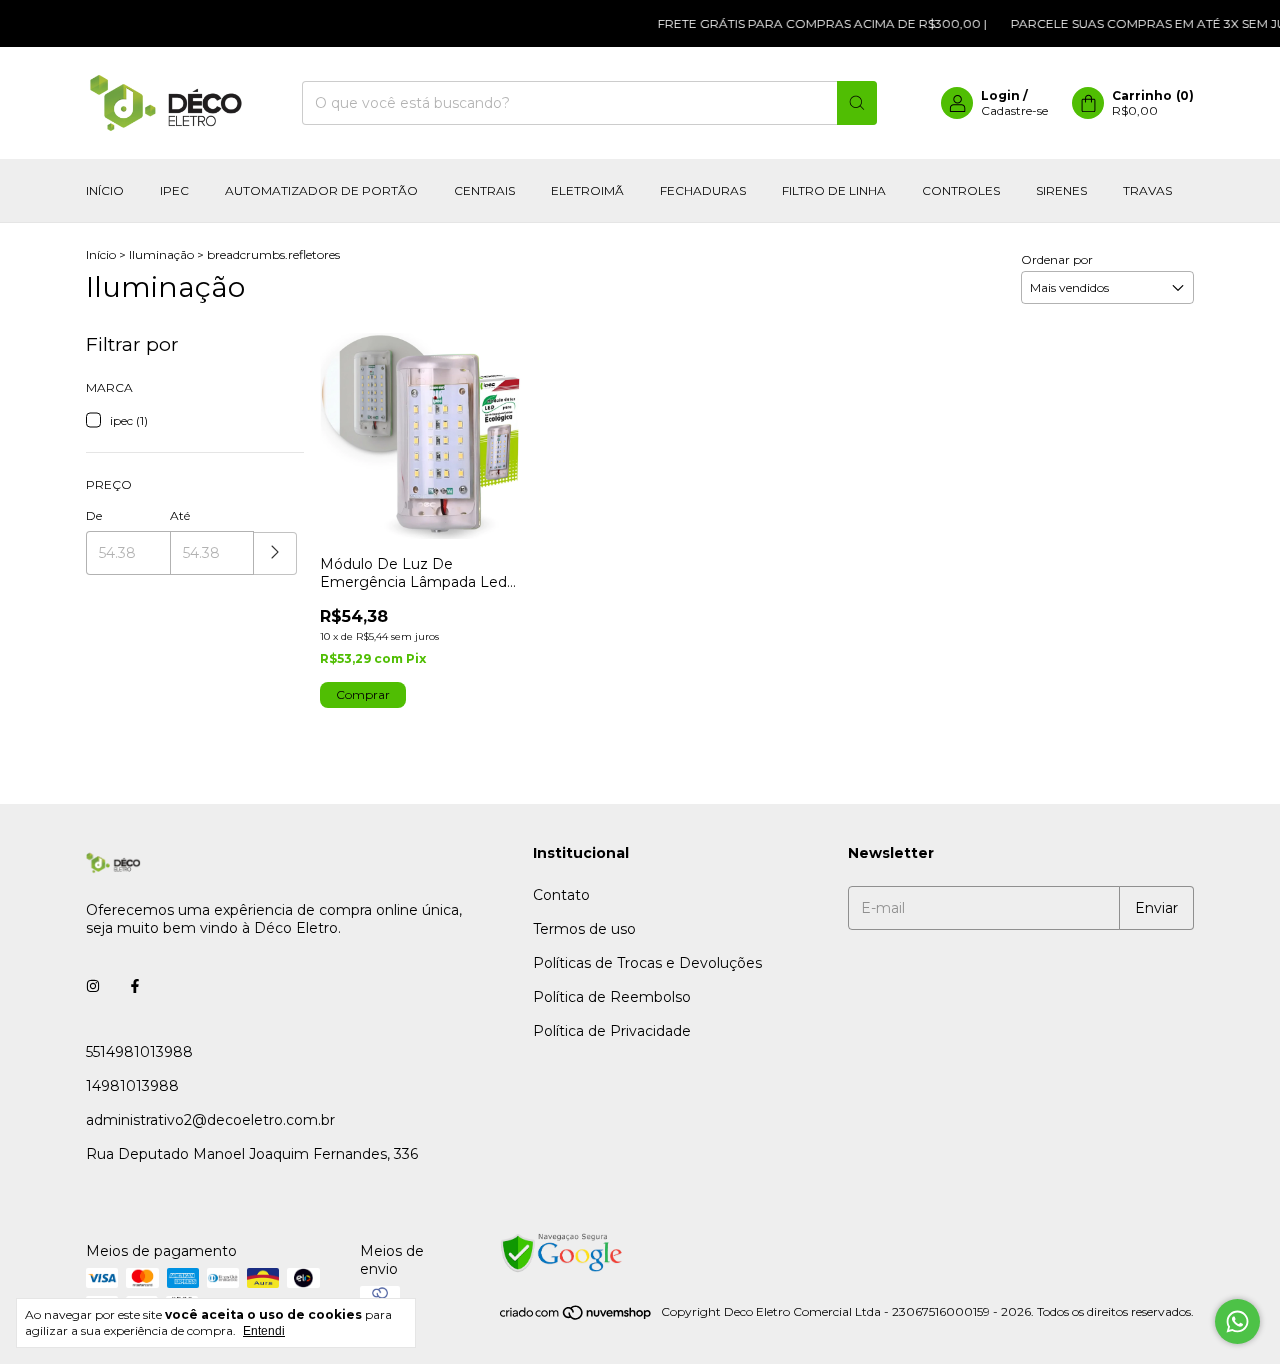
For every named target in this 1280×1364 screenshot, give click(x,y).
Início (105, 190)
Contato (561, 895)
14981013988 (132, 1086)
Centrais (484, 190)
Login (1000, 95)
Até (180, 515)
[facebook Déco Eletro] (135, 986)
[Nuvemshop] (576, 1316)
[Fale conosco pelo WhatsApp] (1237, 1321)
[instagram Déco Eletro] (93, 986)
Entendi (264, 1331)
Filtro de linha (834, 190)
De (94, 515)
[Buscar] (857, 103)
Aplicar (275, 553)
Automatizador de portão (321, 190)
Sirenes (1061, 190)
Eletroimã (587, 190)
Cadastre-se (1014, 110)
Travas (1147, 190)
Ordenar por (1057, 259)
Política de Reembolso (612, 997)
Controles (961, 190)
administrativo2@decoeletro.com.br (210, 1120)
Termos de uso (584, 929)
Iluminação (163, 254)
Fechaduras (703, 190)
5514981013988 (139, 1052)
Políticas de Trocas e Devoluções (647, 963)
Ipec (174, 190)
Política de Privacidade (612, 1031)
